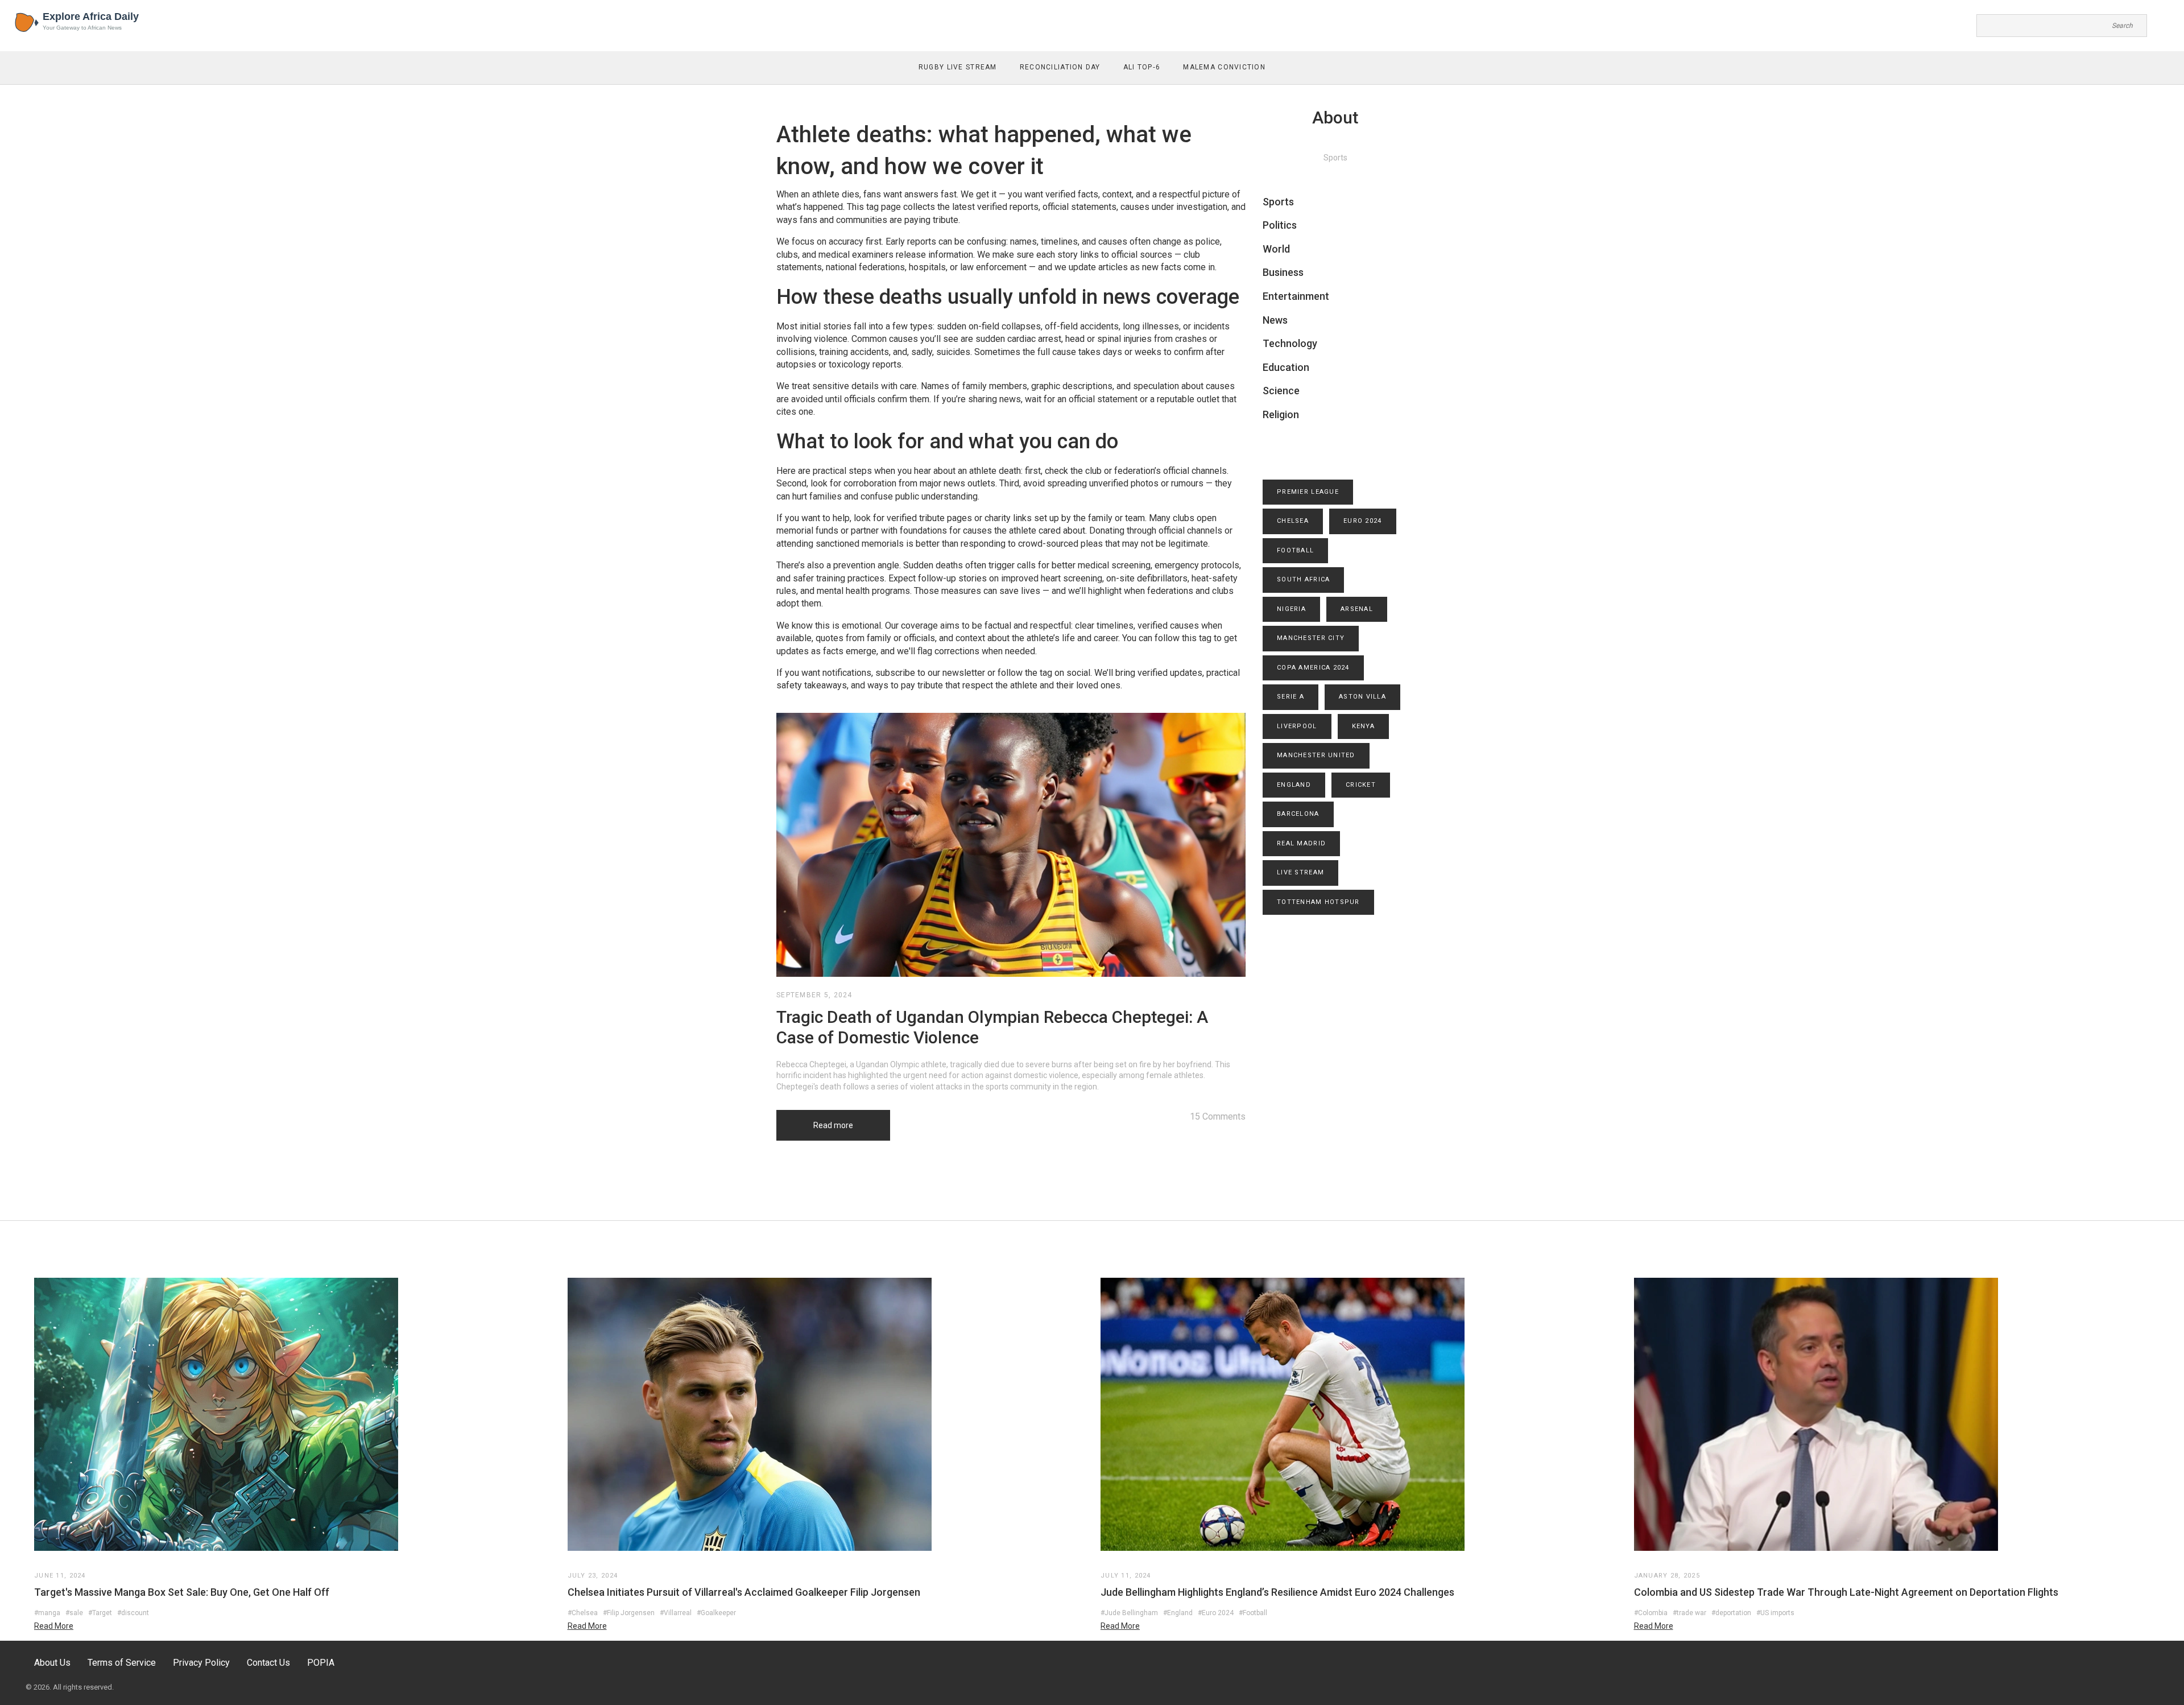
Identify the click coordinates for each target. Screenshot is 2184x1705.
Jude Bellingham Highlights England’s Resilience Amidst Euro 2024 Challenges (1277, 1592)
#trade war (1689, 1613)
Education (1286, 367)
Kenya (1363, 726)
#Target (100, 1613)
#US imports (1775, 1613)
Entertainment (1296, 296)
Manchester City (1311, 638)
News (1275, 320)
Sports (1278, 202)
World (1276, 249)
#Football (1253, 1613)
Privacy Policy (201, 1663)
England (1294, 785)
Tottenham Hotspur (1318, 902)
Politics (1280, 225)
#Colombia (1651, 1613)
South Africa (1303, 579)
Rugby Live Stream (958, 67)
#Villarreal (676, 1613)
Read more (833, 1125)
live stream (1300, 872)
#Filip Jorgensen (629, 1613)
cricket (1361, 785)
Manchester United (1316, 755)
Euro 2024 (1363, 521)
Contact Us (268, 1663)
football (1295, 550)
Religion (1281, 414)
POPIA (321, 1663)
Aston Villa (1362, 697)
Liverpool (1297, 726)
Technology (1290, 343)
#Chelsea (583, 1613)
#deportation (1731, 1613)
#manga (47, 1613)
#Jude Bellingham (1129, 1613)
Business (1283, 272)
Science (1281, 391)
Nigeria (1291, 609)
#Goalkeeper (716, 1613)
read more (54, 1626)
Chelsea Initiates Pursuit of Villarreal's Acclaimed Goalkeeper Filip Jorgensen (744, 1592)
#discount (133, 1613)
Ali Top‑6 (1142, 67)
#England (1178, 1613)
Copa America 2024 (1313, 668)
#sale (74, 1613)
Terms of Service (122, 1663)
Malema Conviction (1224, 67)
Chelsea (1293, 521)
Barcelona (1298, 814)
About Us (52, 1663)
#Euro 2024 (1216, 1613)
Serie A (1290, 697)
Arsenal (1357, 609)
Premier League (1308, 492)
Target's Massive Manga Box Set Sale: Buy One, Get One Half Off (182, 1592)
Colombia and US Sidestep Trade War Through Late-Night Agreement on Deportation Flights (1846, 1592)
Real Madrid (1301, 843)
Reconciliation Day (1060, 67)
